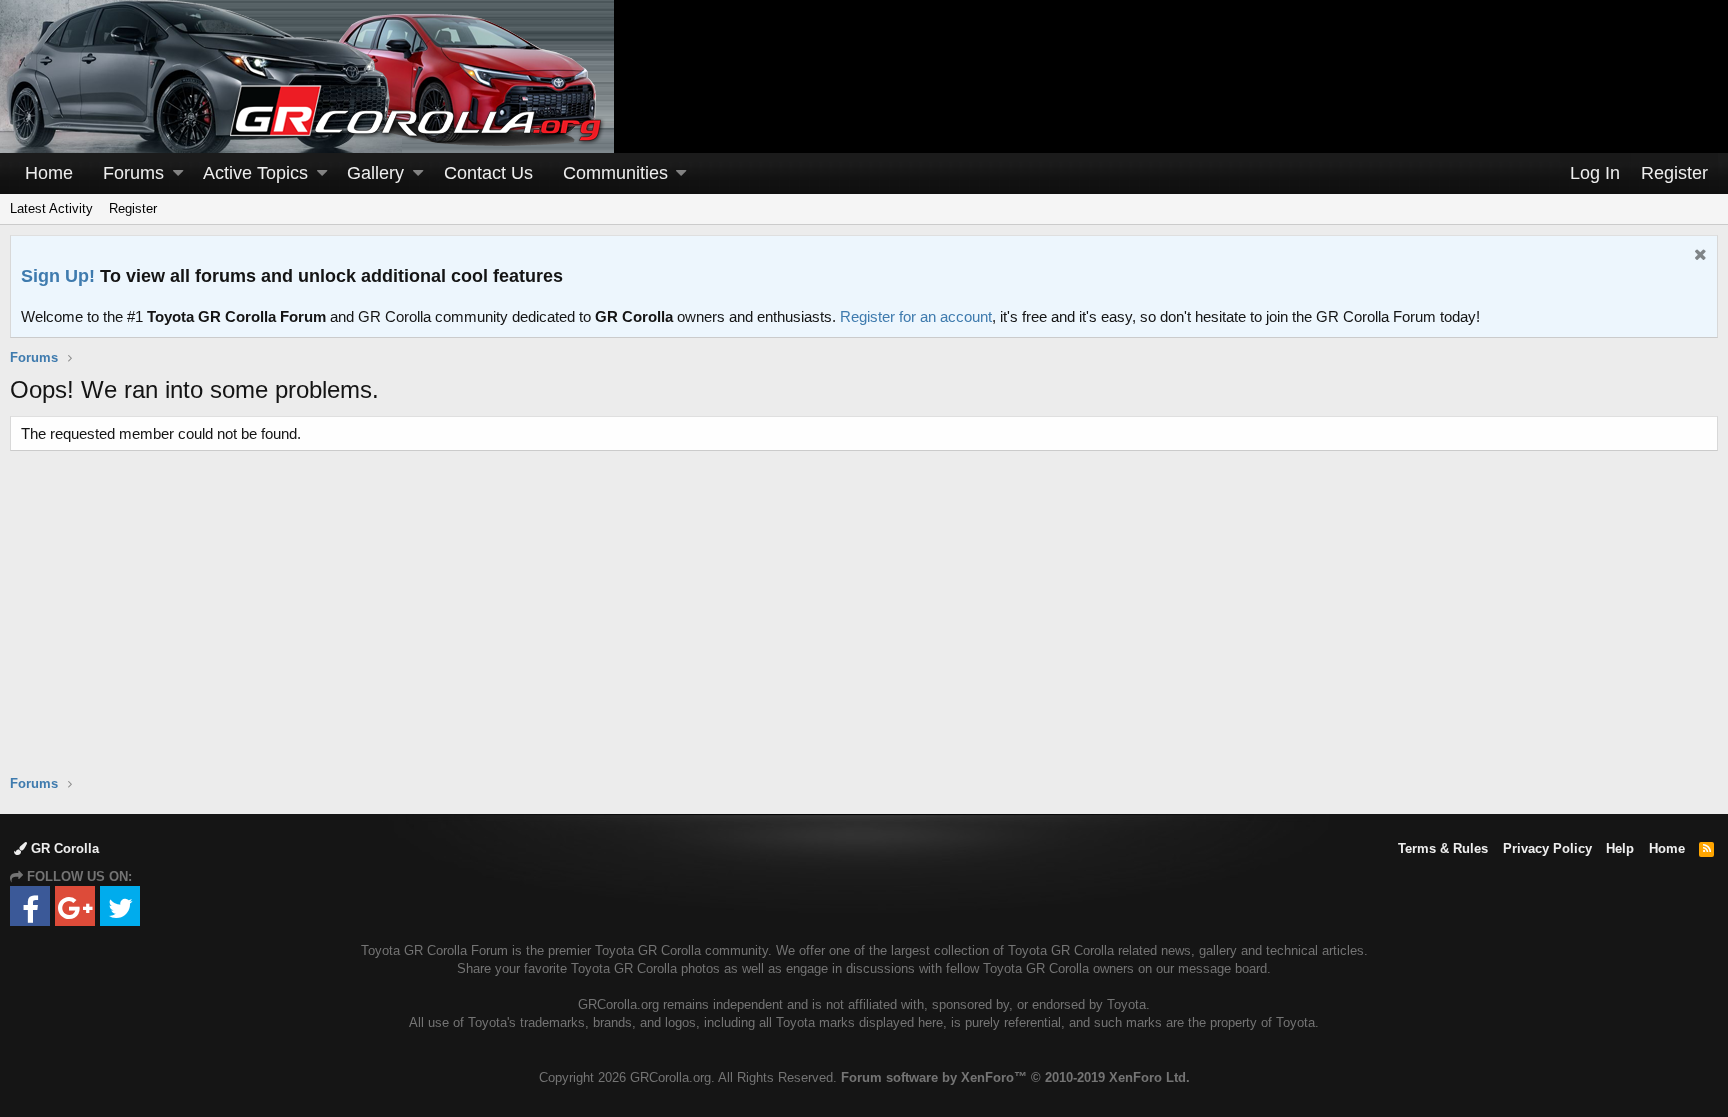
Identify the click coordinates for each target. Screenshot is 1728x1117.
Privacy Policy (1547, 848)
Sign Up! (58, 276)
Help (1620, 848)
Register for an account (916, 316)
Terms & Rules (1443, 848)
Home (49, 173)
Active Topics (255, 173)
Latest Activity (51, 208)
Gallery (375, 173)
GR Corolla (63, 848)
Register (133, 208)
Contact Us (488, 173)
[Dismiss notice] (1698, 256)
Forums (133, 173)
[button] (178, 173)
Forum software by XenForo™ (1015, 1077)
